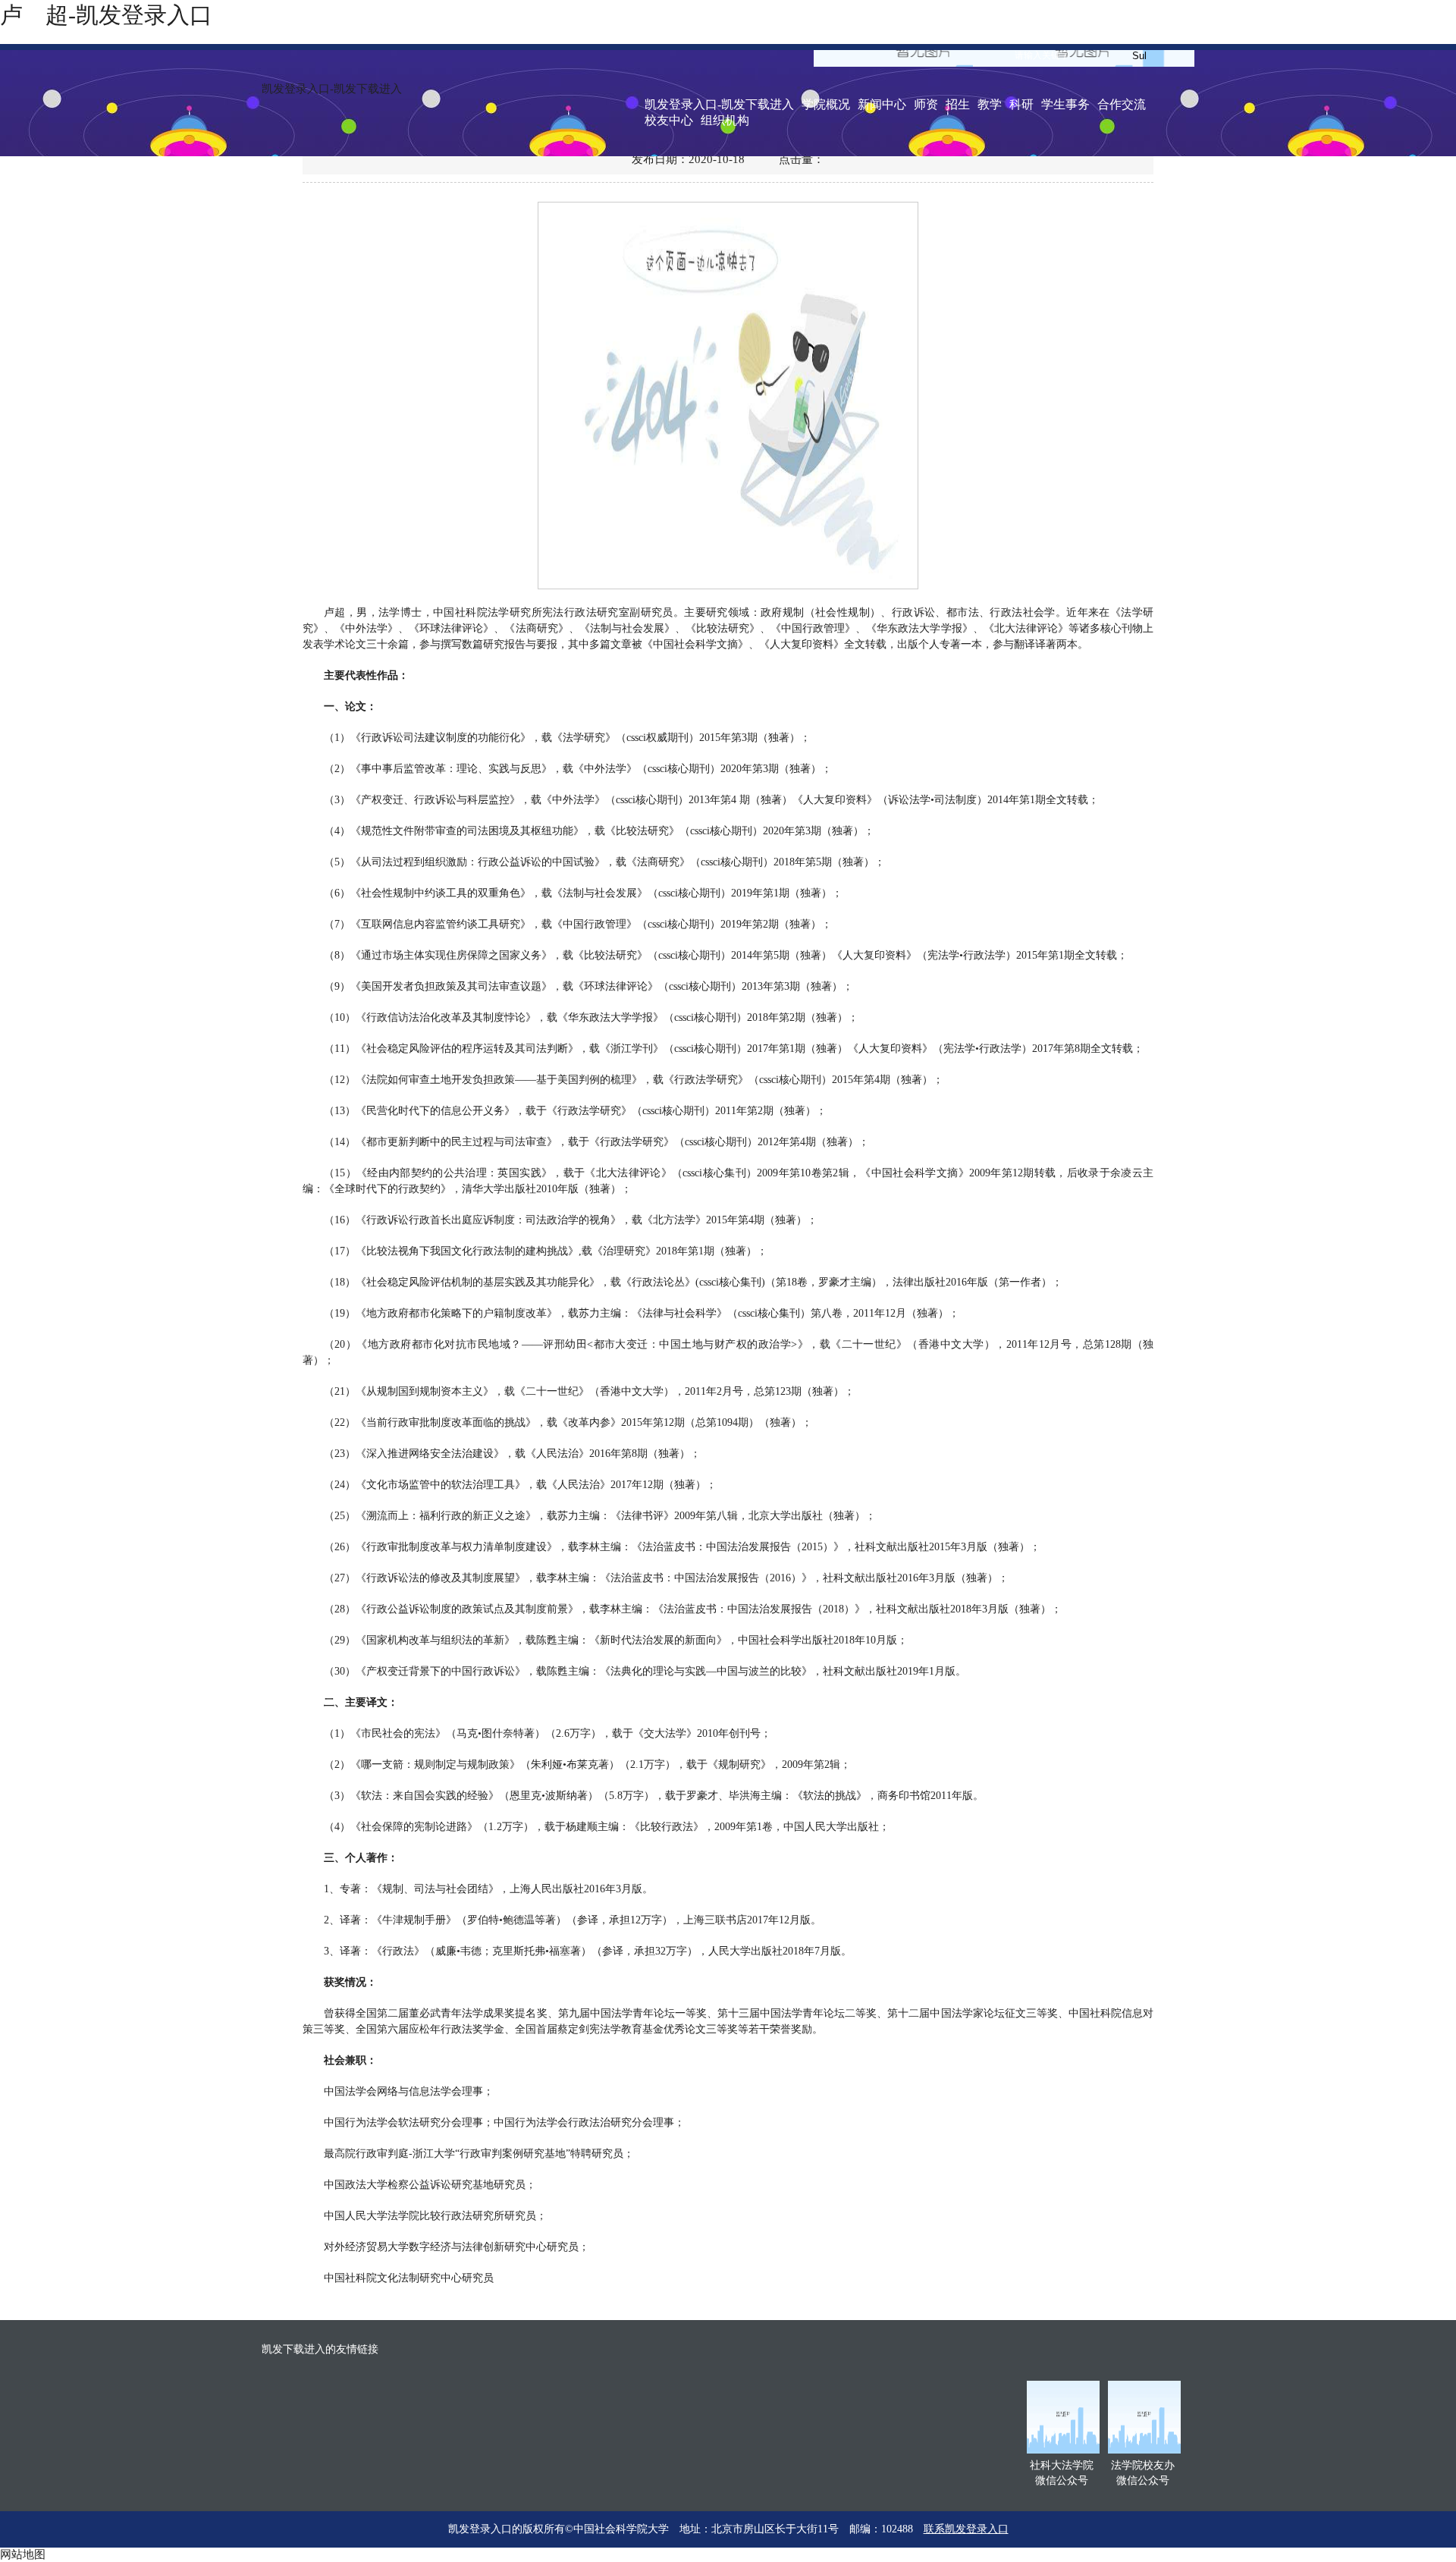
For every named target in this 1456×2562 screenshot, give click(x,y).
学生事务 (1065, 104)
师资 (926, 104)
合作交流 (1122, 104)
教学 (990, 104)
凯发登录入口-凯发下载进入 (332, 89)
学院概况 (826, 104)
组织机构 (725, 120)
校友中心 (669, 120)
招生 (958, 104)
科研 (1021, 104)
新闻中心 (882, 104)
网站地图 (23, 2554)
